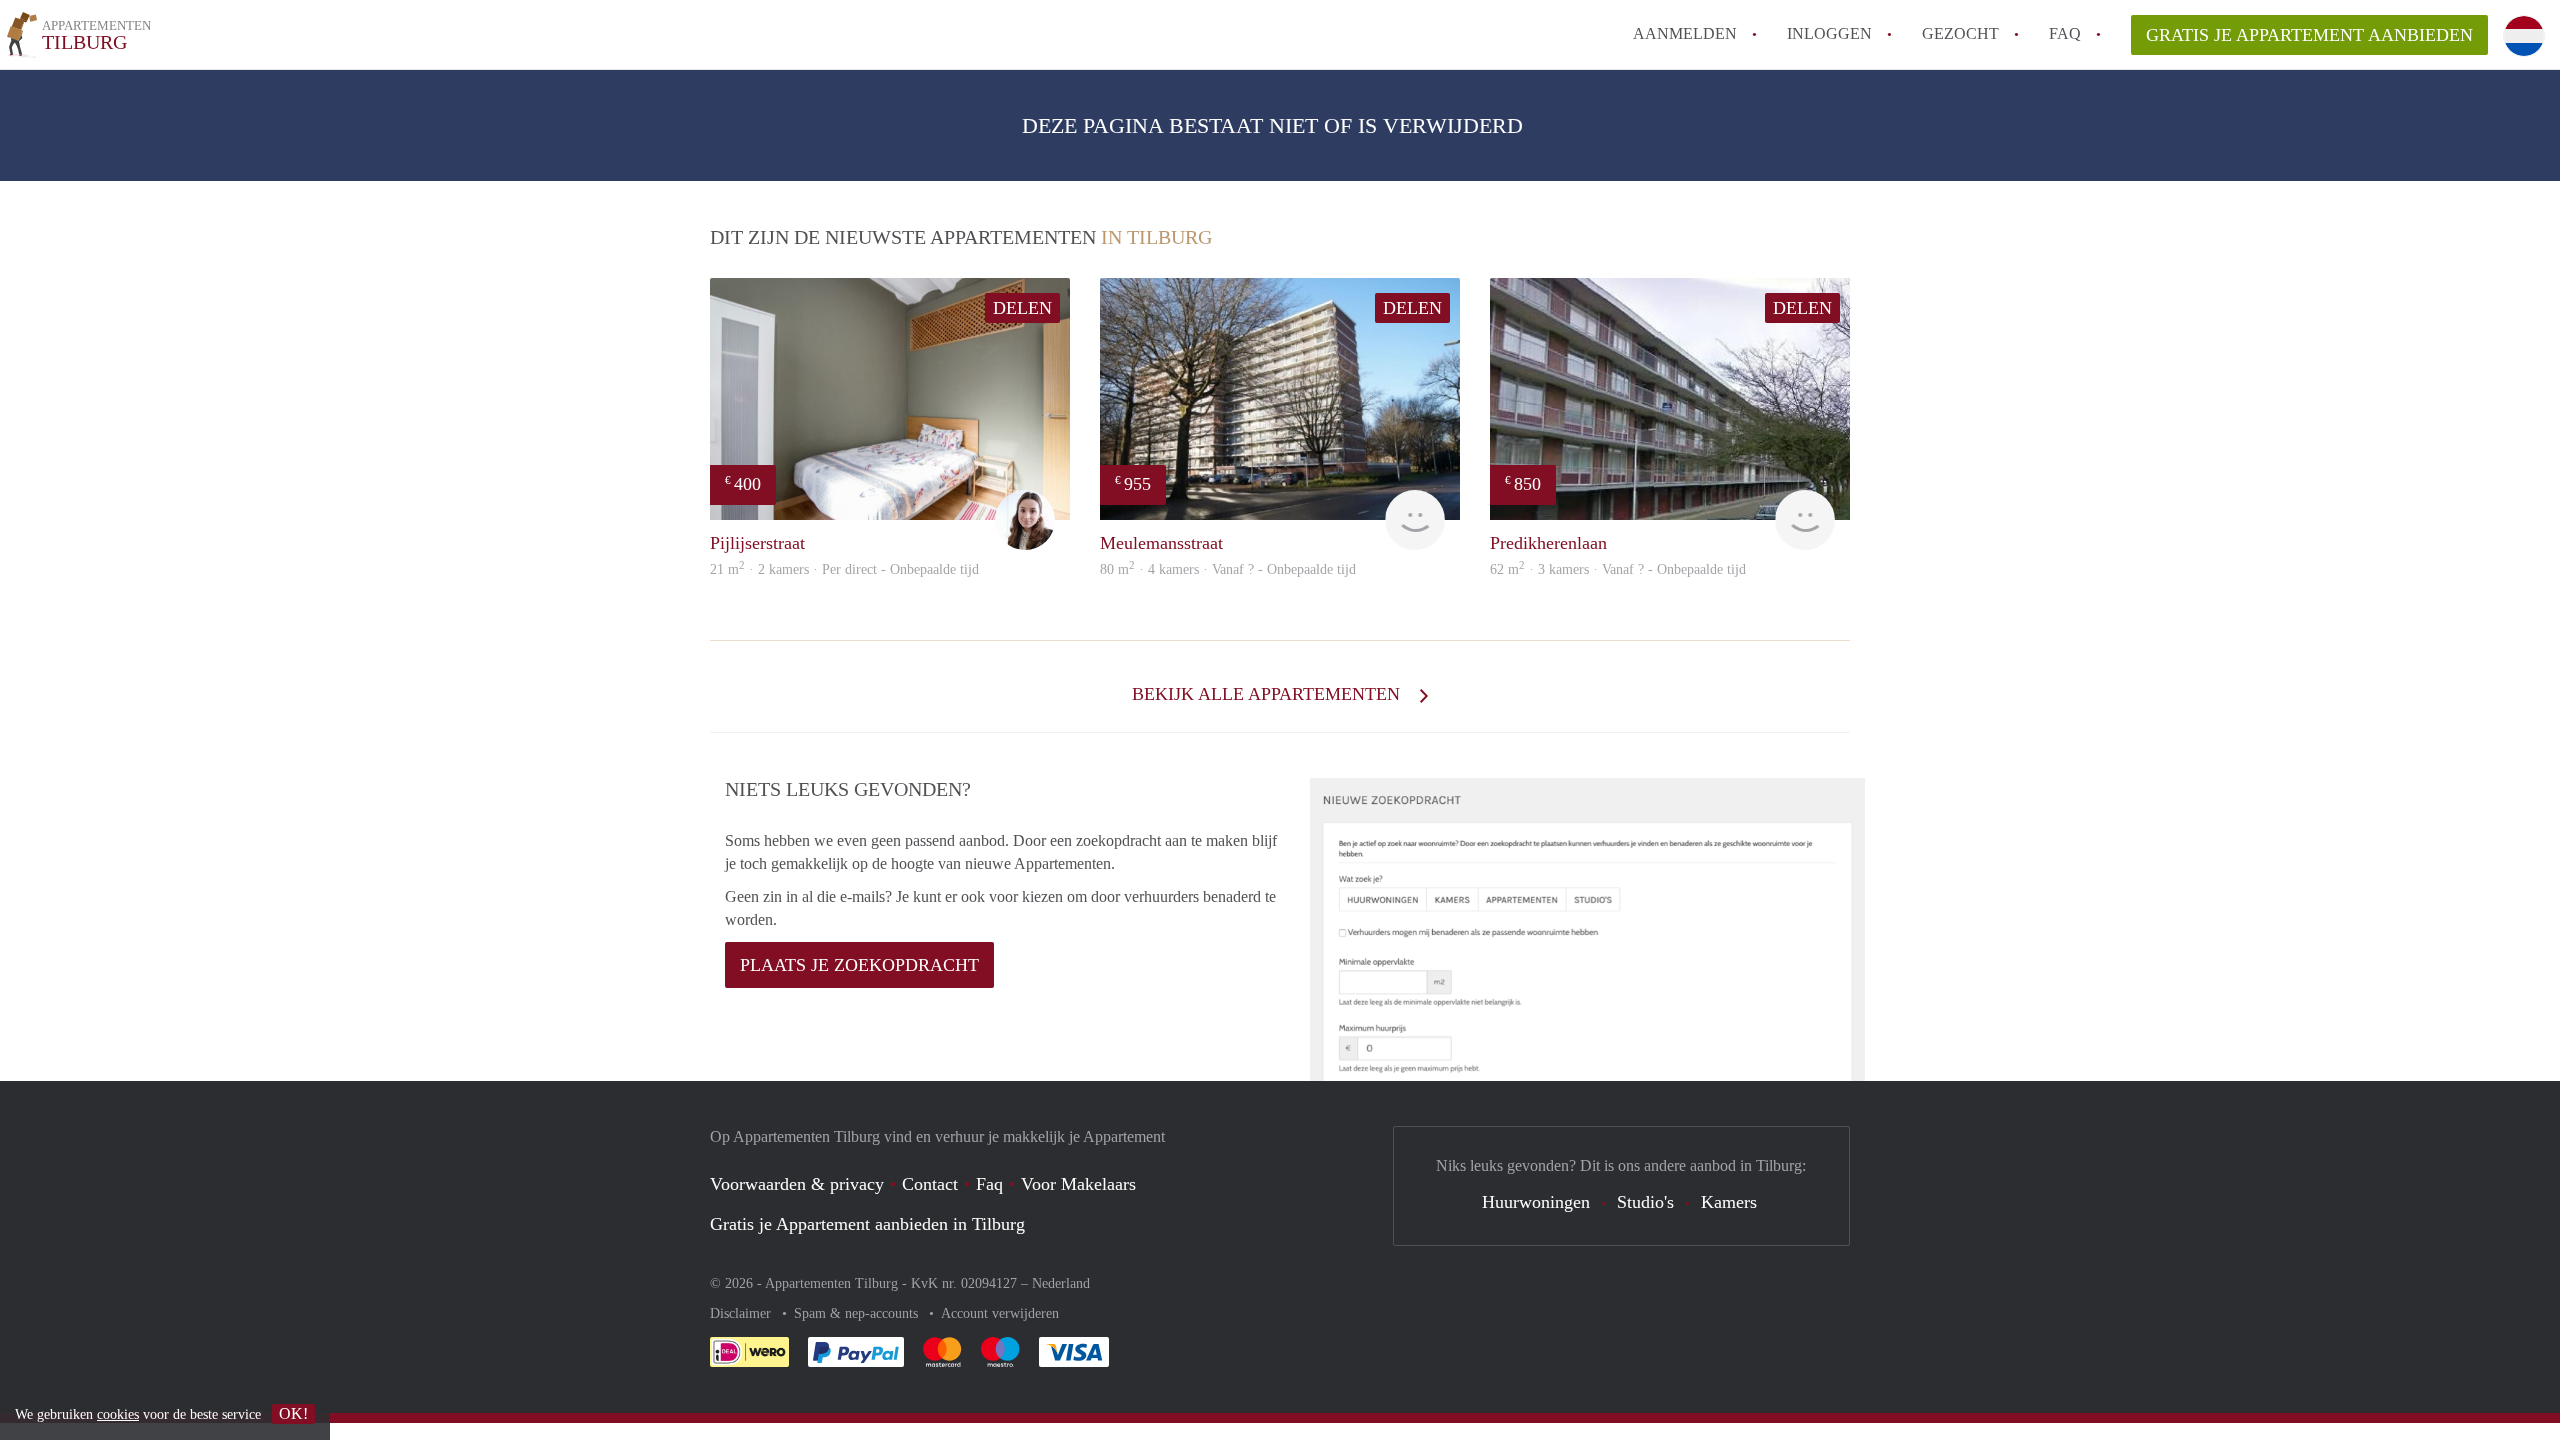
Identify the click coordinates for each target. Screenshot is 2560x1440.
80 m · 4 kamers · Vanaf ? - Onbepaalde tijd (1228, 569)
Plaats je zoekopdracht (859, 965)
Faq (989, 1184)
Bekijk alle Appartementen (1268, 694)
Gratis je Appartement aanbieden (2309, 35)
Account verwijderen (1000, 1313)
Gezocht (1960, 33)
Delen (1022, 308)
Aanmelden (1685, 33)
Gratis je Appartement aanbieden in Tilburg (867, 1224)
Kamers (1729, 1202)
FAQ (2065, 33)
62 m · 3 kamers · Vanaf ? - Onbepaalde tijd (1618, 569)
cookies (118, 1414)
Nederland (1061, 1283)
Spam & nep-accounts (858, 1313)
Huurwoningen (1536, 1202)
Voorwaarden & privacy (797, 1184)
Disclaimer (742, 1313)
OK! (293, 1413)
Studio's (1645, 1202)
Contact (930, 1184)
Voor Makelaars (1078, 1184)
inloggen (1829, 33)
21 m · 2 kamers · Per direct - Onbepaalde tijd (844, 569)
